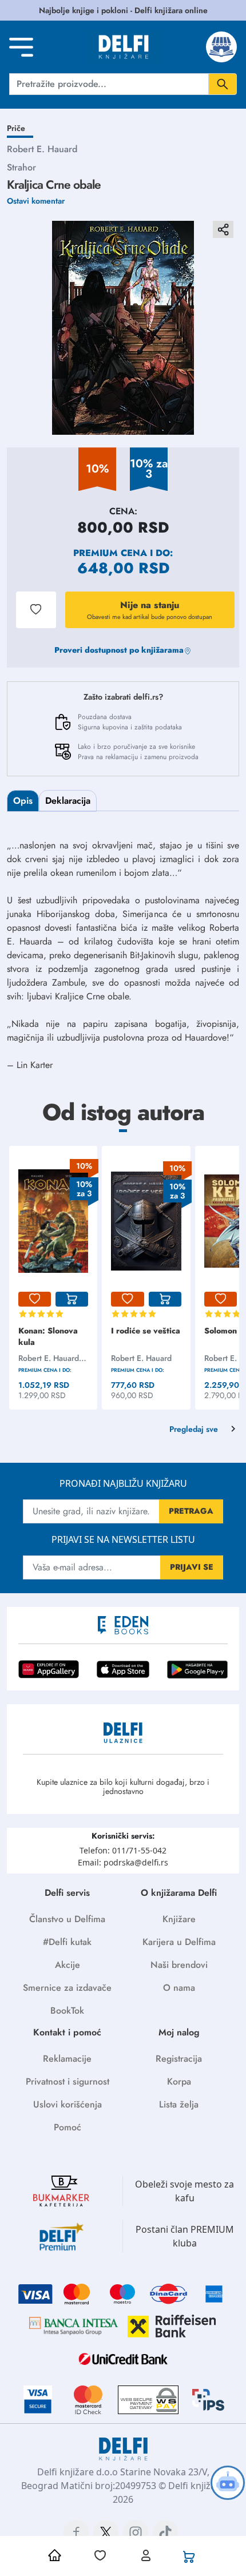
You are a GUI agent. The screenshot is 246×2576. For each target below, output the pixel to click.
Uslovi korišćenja (68, 2104)
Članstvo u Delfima (67, 1919)
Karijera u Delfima (179, 1942)
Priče (16, 128)
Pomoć (68, 2127)
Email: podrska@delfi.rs (123, 1862)
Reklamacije (67, 2059)
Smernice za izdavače (67, 1988)
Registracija (179, 2059)
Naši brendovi (179, 1965)
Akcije (68, 1965)
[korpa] (72, 1299)
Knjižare (179, 1919)
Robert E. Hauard (42, 149)
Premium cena (110, 553)
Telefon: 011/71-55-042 (123, 1850)
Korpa (179, 2081)
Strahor (21, 167)
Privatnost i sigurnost (68, 2081)
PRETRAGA (191, 1511)
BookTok (67, 2011)
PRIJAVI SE (192, 1567)
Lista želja (179, 2104)
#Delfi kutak (67, 1942)
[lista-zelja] (35, 1299)
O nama (179, 1988)
